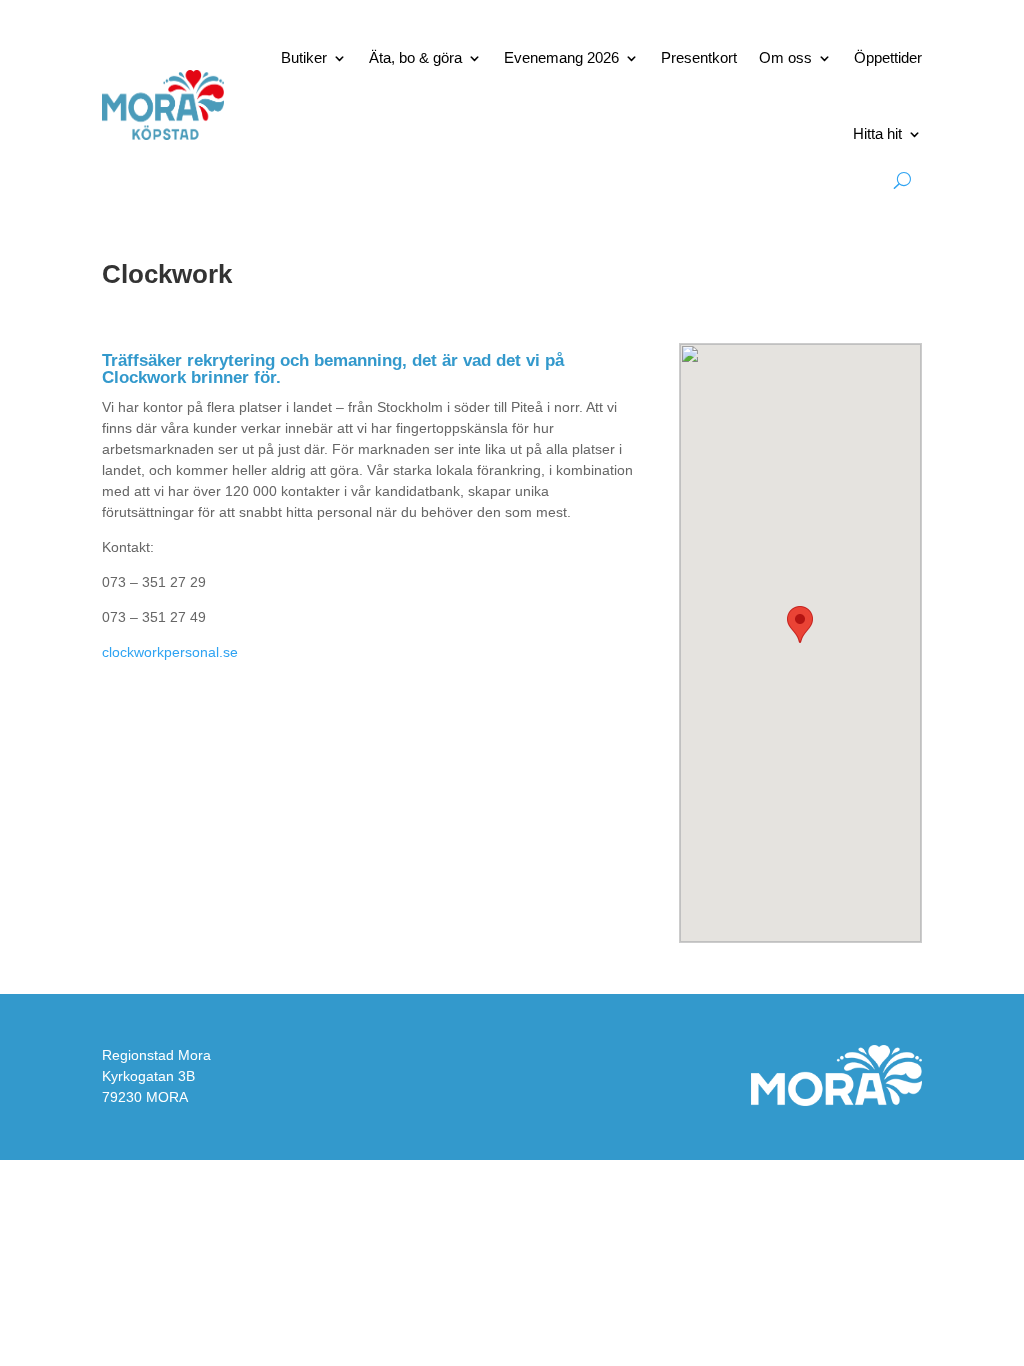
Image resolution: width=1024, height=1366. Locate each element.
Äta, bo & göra (415, 57)
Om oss (785, 57)
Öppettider (888, 57)
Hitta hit (877, 133)
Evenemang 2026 (561, 57)
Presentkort (699, 57)
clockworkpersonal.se (170, 652)
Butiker (304, 57)
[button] (800, 624)
